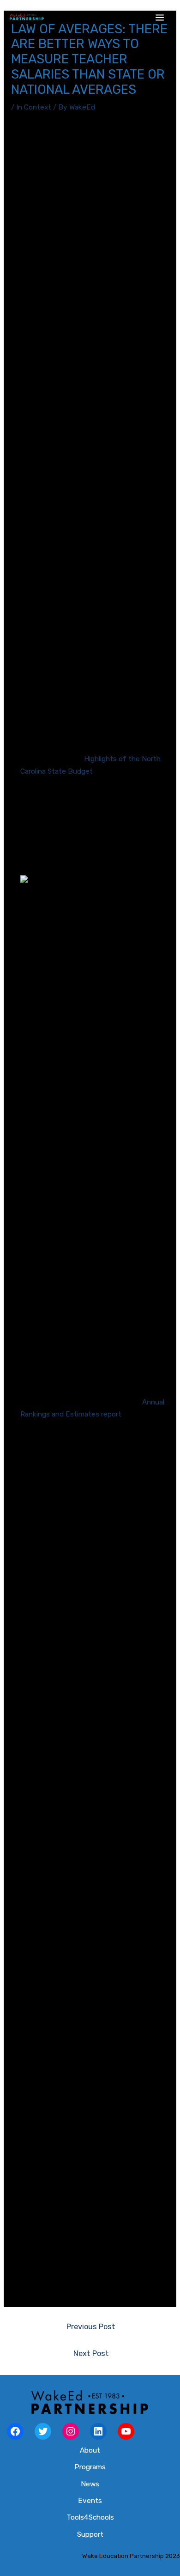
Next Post (91, 2353)
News (90, 2484)
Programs (90, 2467)
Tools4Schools (90, 2517)
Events (90, 2501)
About (90, 2450)
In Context (34, 107)
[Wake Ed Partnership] (27, 18)
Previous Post (91, 2327)
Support (90, 2534)
